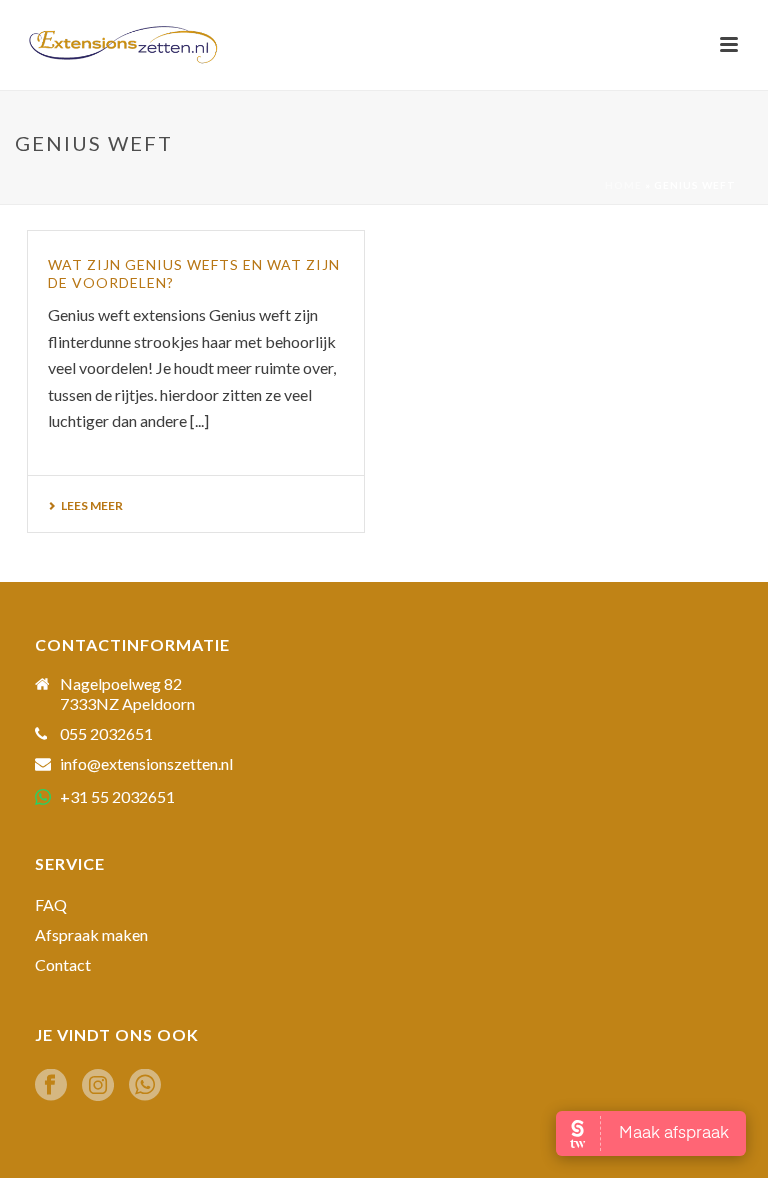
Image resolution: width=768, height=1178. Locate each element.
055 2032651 (106, 734)
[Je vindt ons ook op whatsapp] (145, 1086)
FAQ (51, 905)
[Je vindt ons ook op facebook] (51, 1086)
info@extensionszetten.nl (146, 764)
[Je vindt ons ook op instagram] (98, 1086)
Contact (63, 965)
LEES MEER (92, 505)
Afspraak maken (91, 935)
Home (623, 185)
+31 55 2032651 (117, 796)
